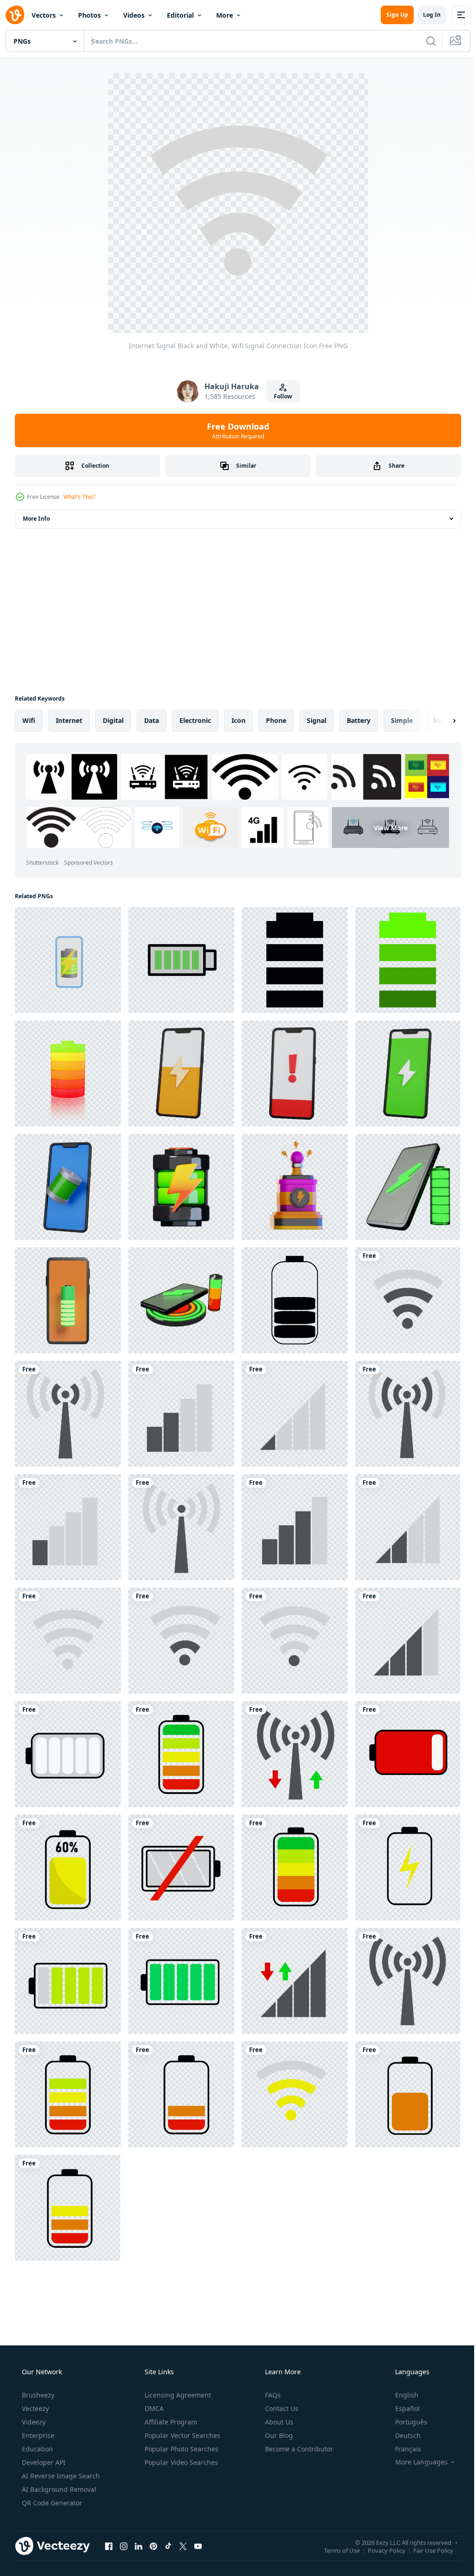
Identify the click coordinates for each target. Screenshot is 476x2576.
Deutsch (402, 2435)
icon (238, 720)
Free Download (235, 430)
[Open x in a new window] (183, 2546)
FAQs (272, 2395)
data (152, 720)
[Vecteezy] (15, 15)
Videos (134, 15)
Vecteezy (34, 2408)
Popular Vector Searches (182, 2435)
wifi (29, 720)
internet (69, 720)
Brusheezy (37, 2395)
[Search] (424, 41)
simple (402, 720)
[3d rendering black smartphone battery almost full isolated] (408, 1073)
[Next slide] (439, 721)
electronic (195, 720)
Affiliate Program (170, 2422)
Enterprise (37, 2435)
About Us (278, 2422)
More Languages (415, 2462)
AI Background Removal (58, 2489)
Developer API (43, 2462)
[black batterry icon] (295, 1300)
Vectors (44, 15)
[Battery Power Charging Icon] (408, 1867)
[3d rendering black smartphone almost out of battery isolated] (181, 1073)
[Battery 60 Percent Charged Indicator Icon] (68, 1867)
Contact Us (281, 2408)
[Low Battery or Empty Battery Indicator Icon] (68, 1754)
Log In (425, 15)
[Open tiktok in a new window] (168, 2546)
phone (276, 720)
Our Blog (278, 2435)
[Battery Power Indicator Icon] (68, 1981)
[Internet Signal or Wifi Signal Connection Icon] (295, 2094)
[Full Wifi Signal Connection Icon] (295, 1754)
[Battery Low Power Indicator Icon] (408, 1754)
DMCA (153, 2408)
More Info (36, 519)
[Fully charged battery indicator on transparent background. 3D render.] (68, 1073)
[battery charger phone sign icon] (295, 960)
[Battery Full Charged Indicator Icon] (181, 1754)
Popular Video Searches (180, 2462)
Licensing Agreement (177, 2395)
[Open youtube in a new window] (198, 2546)
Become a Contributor (298, 2449)
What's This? (79, 497)
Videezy (33, 2422)
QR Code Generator (51, 2503)
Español (401, 2408)
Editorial (180, 15)
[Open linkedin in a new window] (139, 2546)
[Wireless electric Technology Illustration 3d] (295, 1187)
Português (405, 2422)
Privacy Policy (380, 2550)
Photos (89, 15)
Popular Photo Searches (181, 2449)
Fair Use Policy (426, 2550)
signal (317, 720)
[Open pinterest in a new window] (153, 2546)
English (401, 2395)
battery (359, 720)
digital (113, 720)
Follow (280, 396)
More (225, 15)
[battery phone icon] (181, 960)
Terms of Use (335, 2550)
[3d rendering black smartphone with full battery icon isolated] (68, 1187)
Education (36, 2449)
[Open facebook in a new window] (109, 2546)
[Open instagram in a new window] (124, 2546)
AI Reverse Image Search (60, 2476)
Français (402, 2449)
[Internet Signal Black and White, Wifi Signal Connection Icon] (408, 1300)
